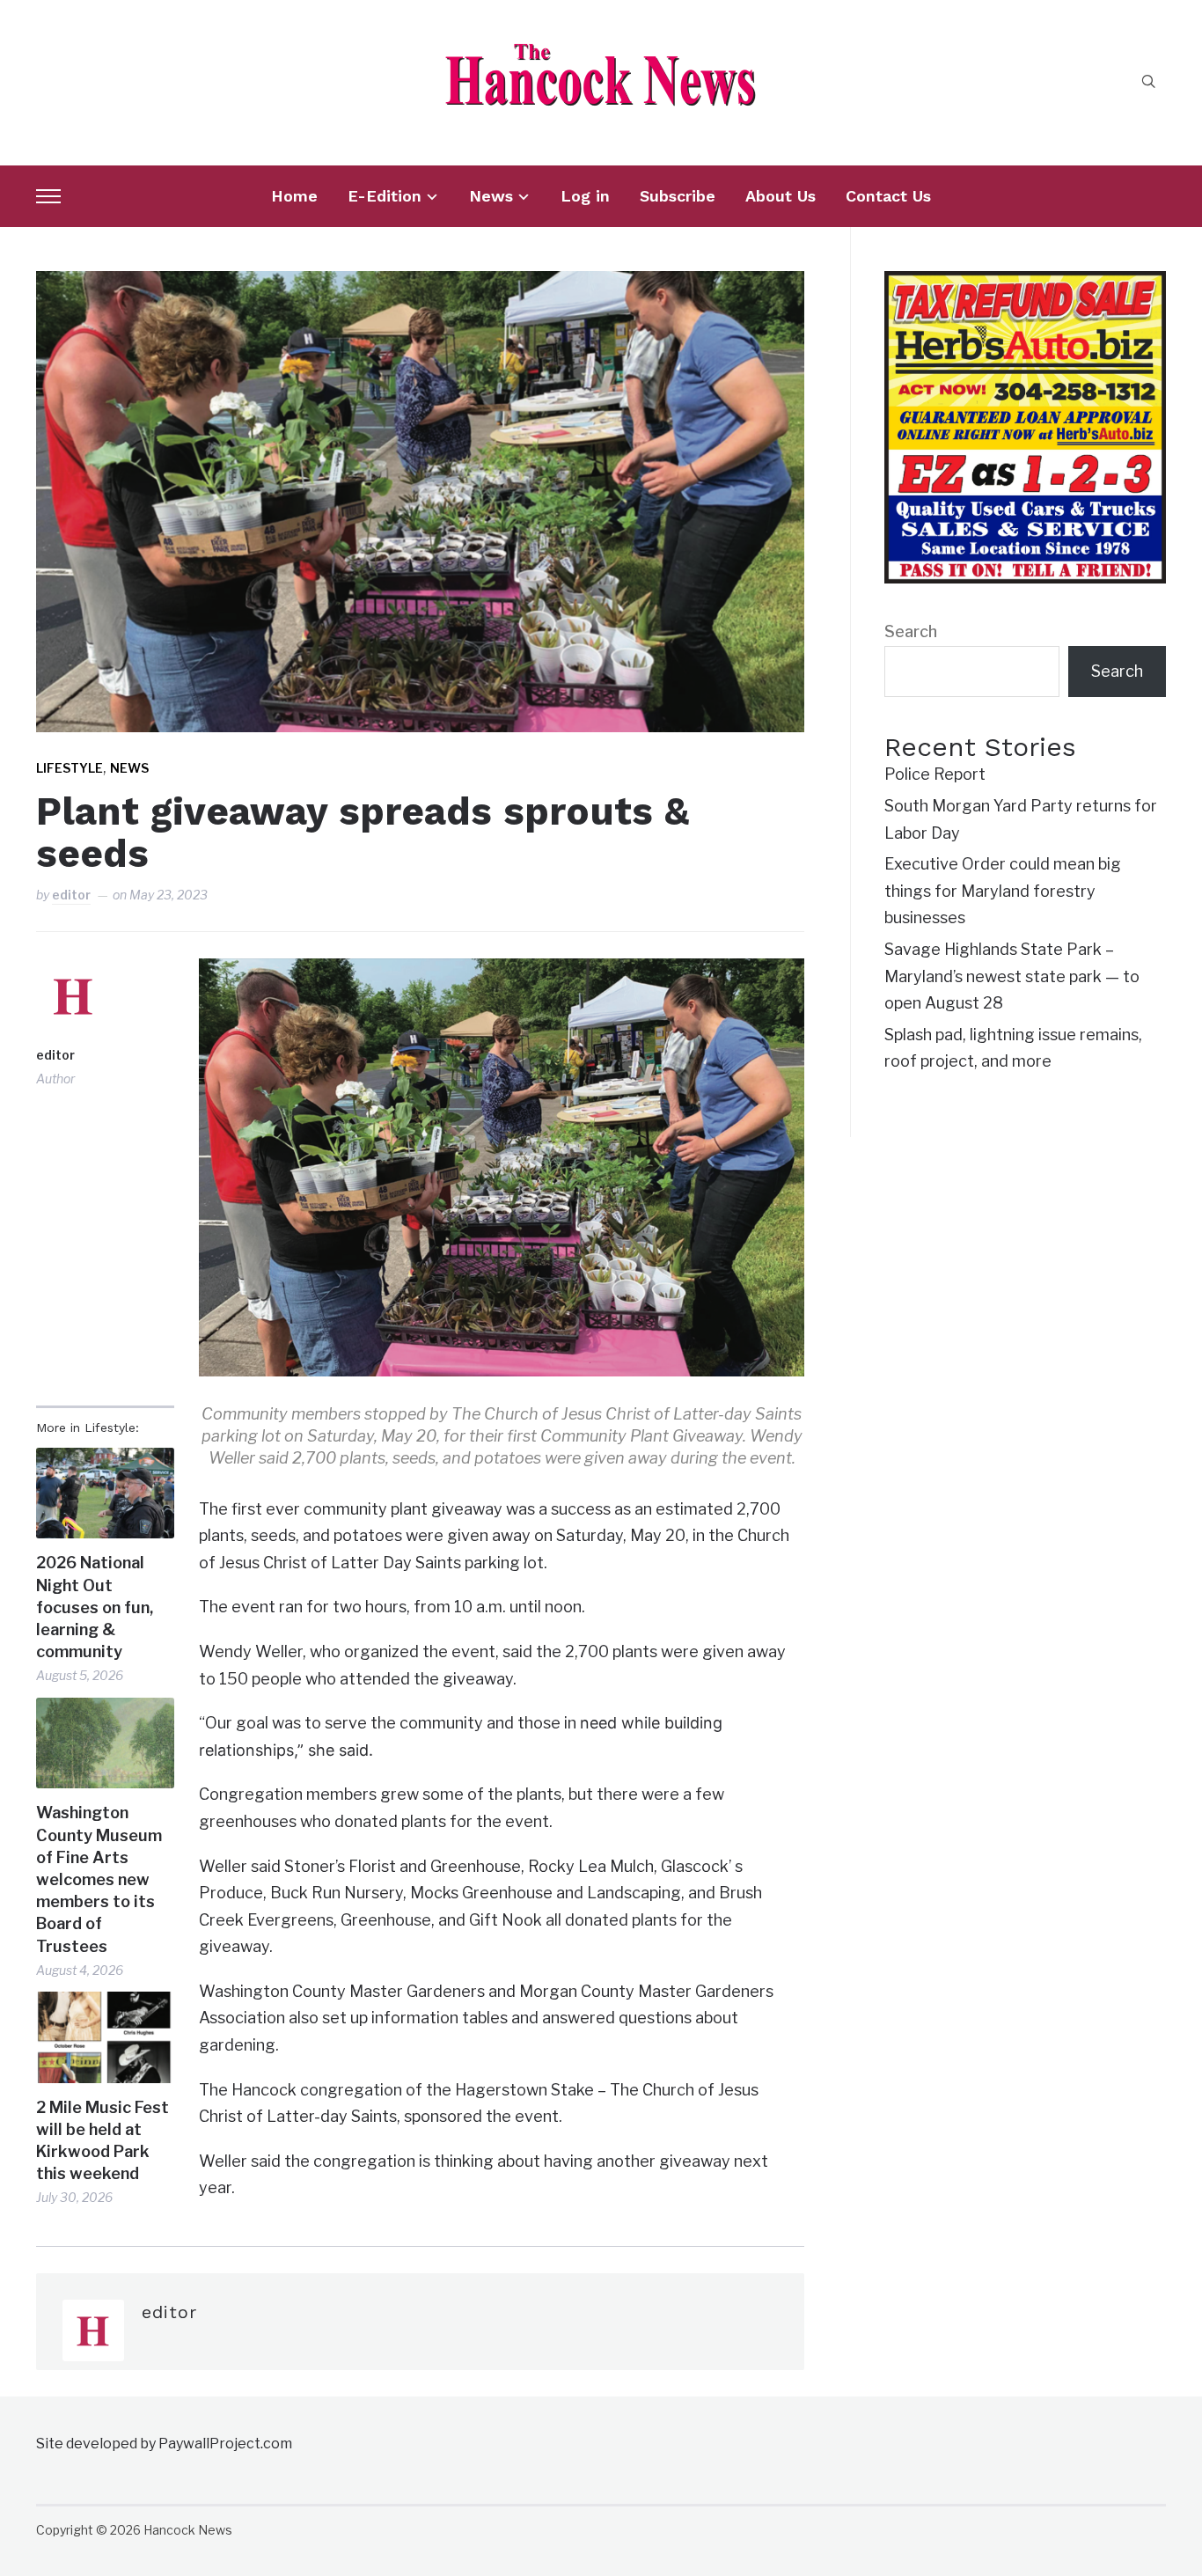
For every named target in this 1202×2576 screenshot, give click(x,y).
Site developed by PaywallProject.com (164, 2444)
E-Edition (385, 196)
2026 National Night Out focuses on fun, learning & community (95, 1607)
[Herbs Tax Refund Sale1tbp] (1025, 284)
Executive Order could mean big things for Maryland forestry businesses (1003, 891)
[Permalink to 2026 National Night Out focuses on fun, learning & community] (105, 1493)
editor (71, 895)
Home (294, 196)
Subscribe (678, 196)
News (491, 196)
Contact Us (888, 196)
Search (911, 631)
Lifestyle (70, 768)
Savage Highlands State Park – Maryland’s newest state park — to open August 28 (1012, 976)
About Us (781, 196)
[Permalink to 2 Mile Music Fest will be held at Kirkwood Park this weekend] (105, 2037)
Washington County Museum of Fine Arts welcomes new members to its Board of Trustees (99, 1879)
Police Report (935, 774)
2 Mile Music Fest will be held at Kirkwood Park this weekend (103, 2141)
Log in (585, 196)
